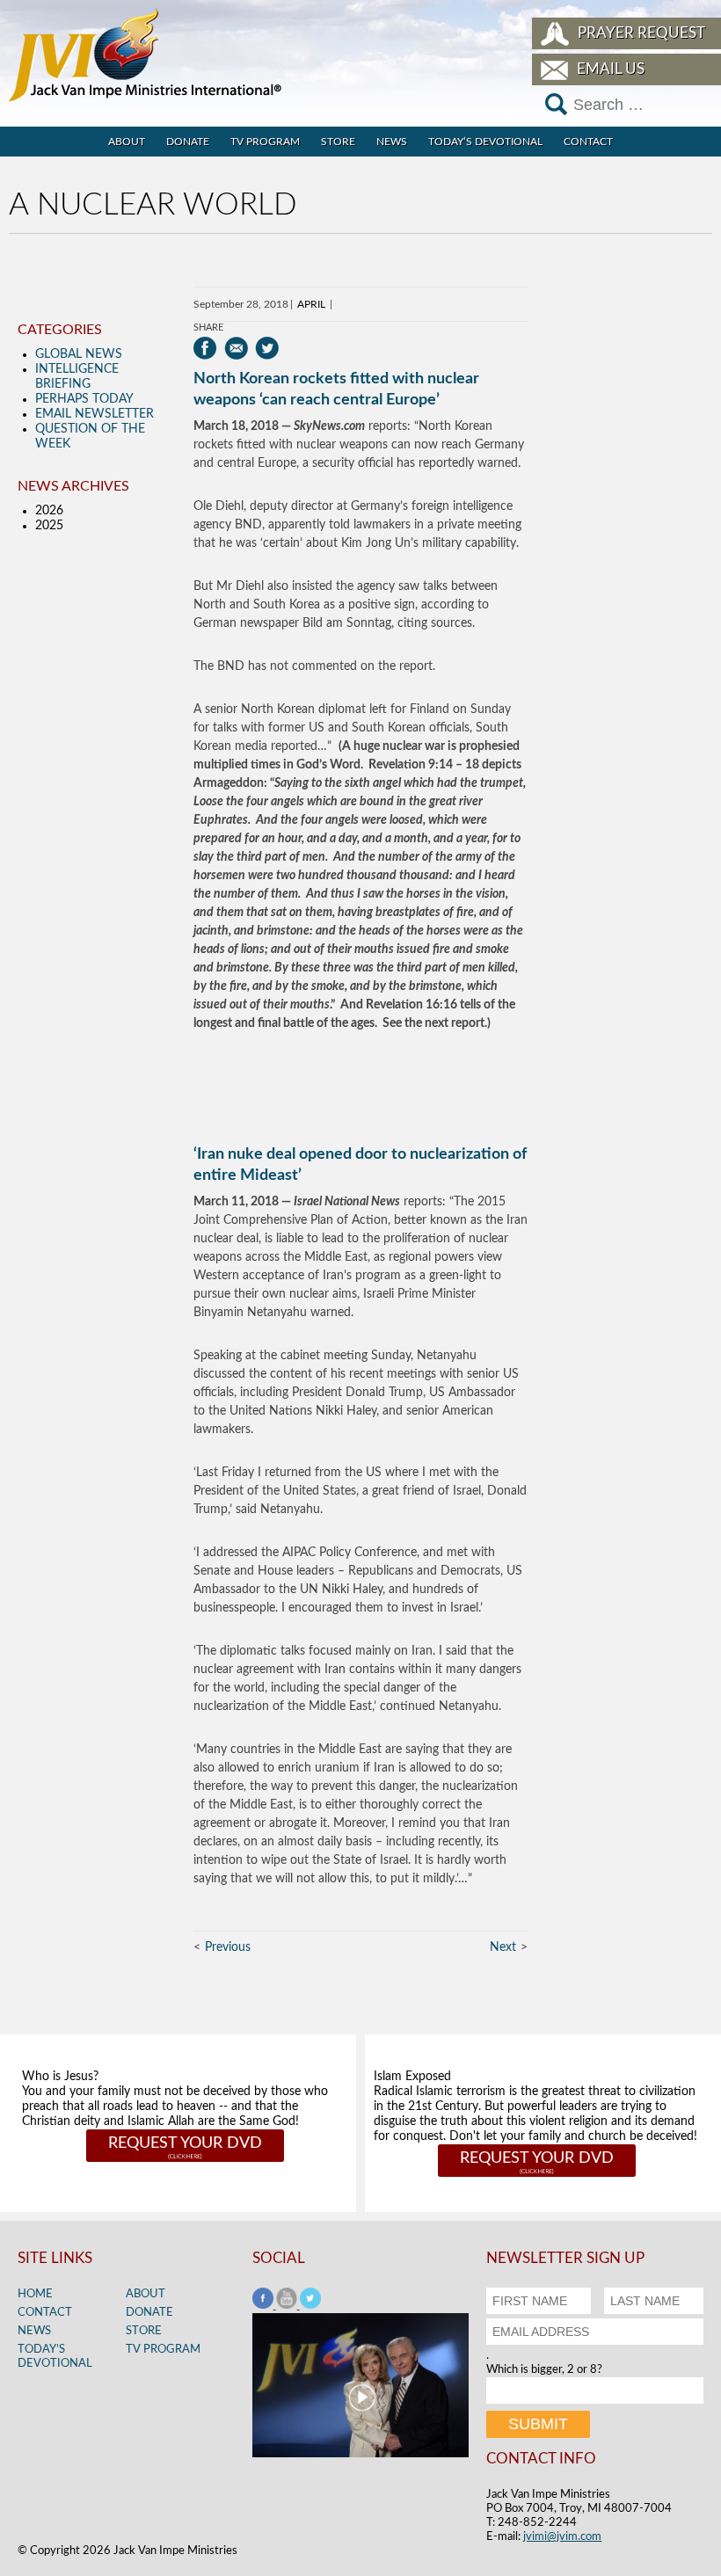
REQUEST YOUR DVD (185, 2143)
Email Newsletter (95, 414)
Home (35, 2294)
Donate (188, 142)
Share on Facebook (205, 348)
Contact (588, 142)
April (311, 304)
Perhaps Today (84, 399)
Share (208, 327)
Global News (79, 354)
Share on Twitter (267, 348)
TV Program (265, 142)
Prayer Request (641, 33)
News (392, 142)
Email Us (611, 69)
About (127, 142)
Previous (228, 1947)
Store (338, 142)
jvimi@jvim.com (562, 2537)
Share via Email (236, 348)
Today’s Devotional (485, 142)
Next (503, 1947)
